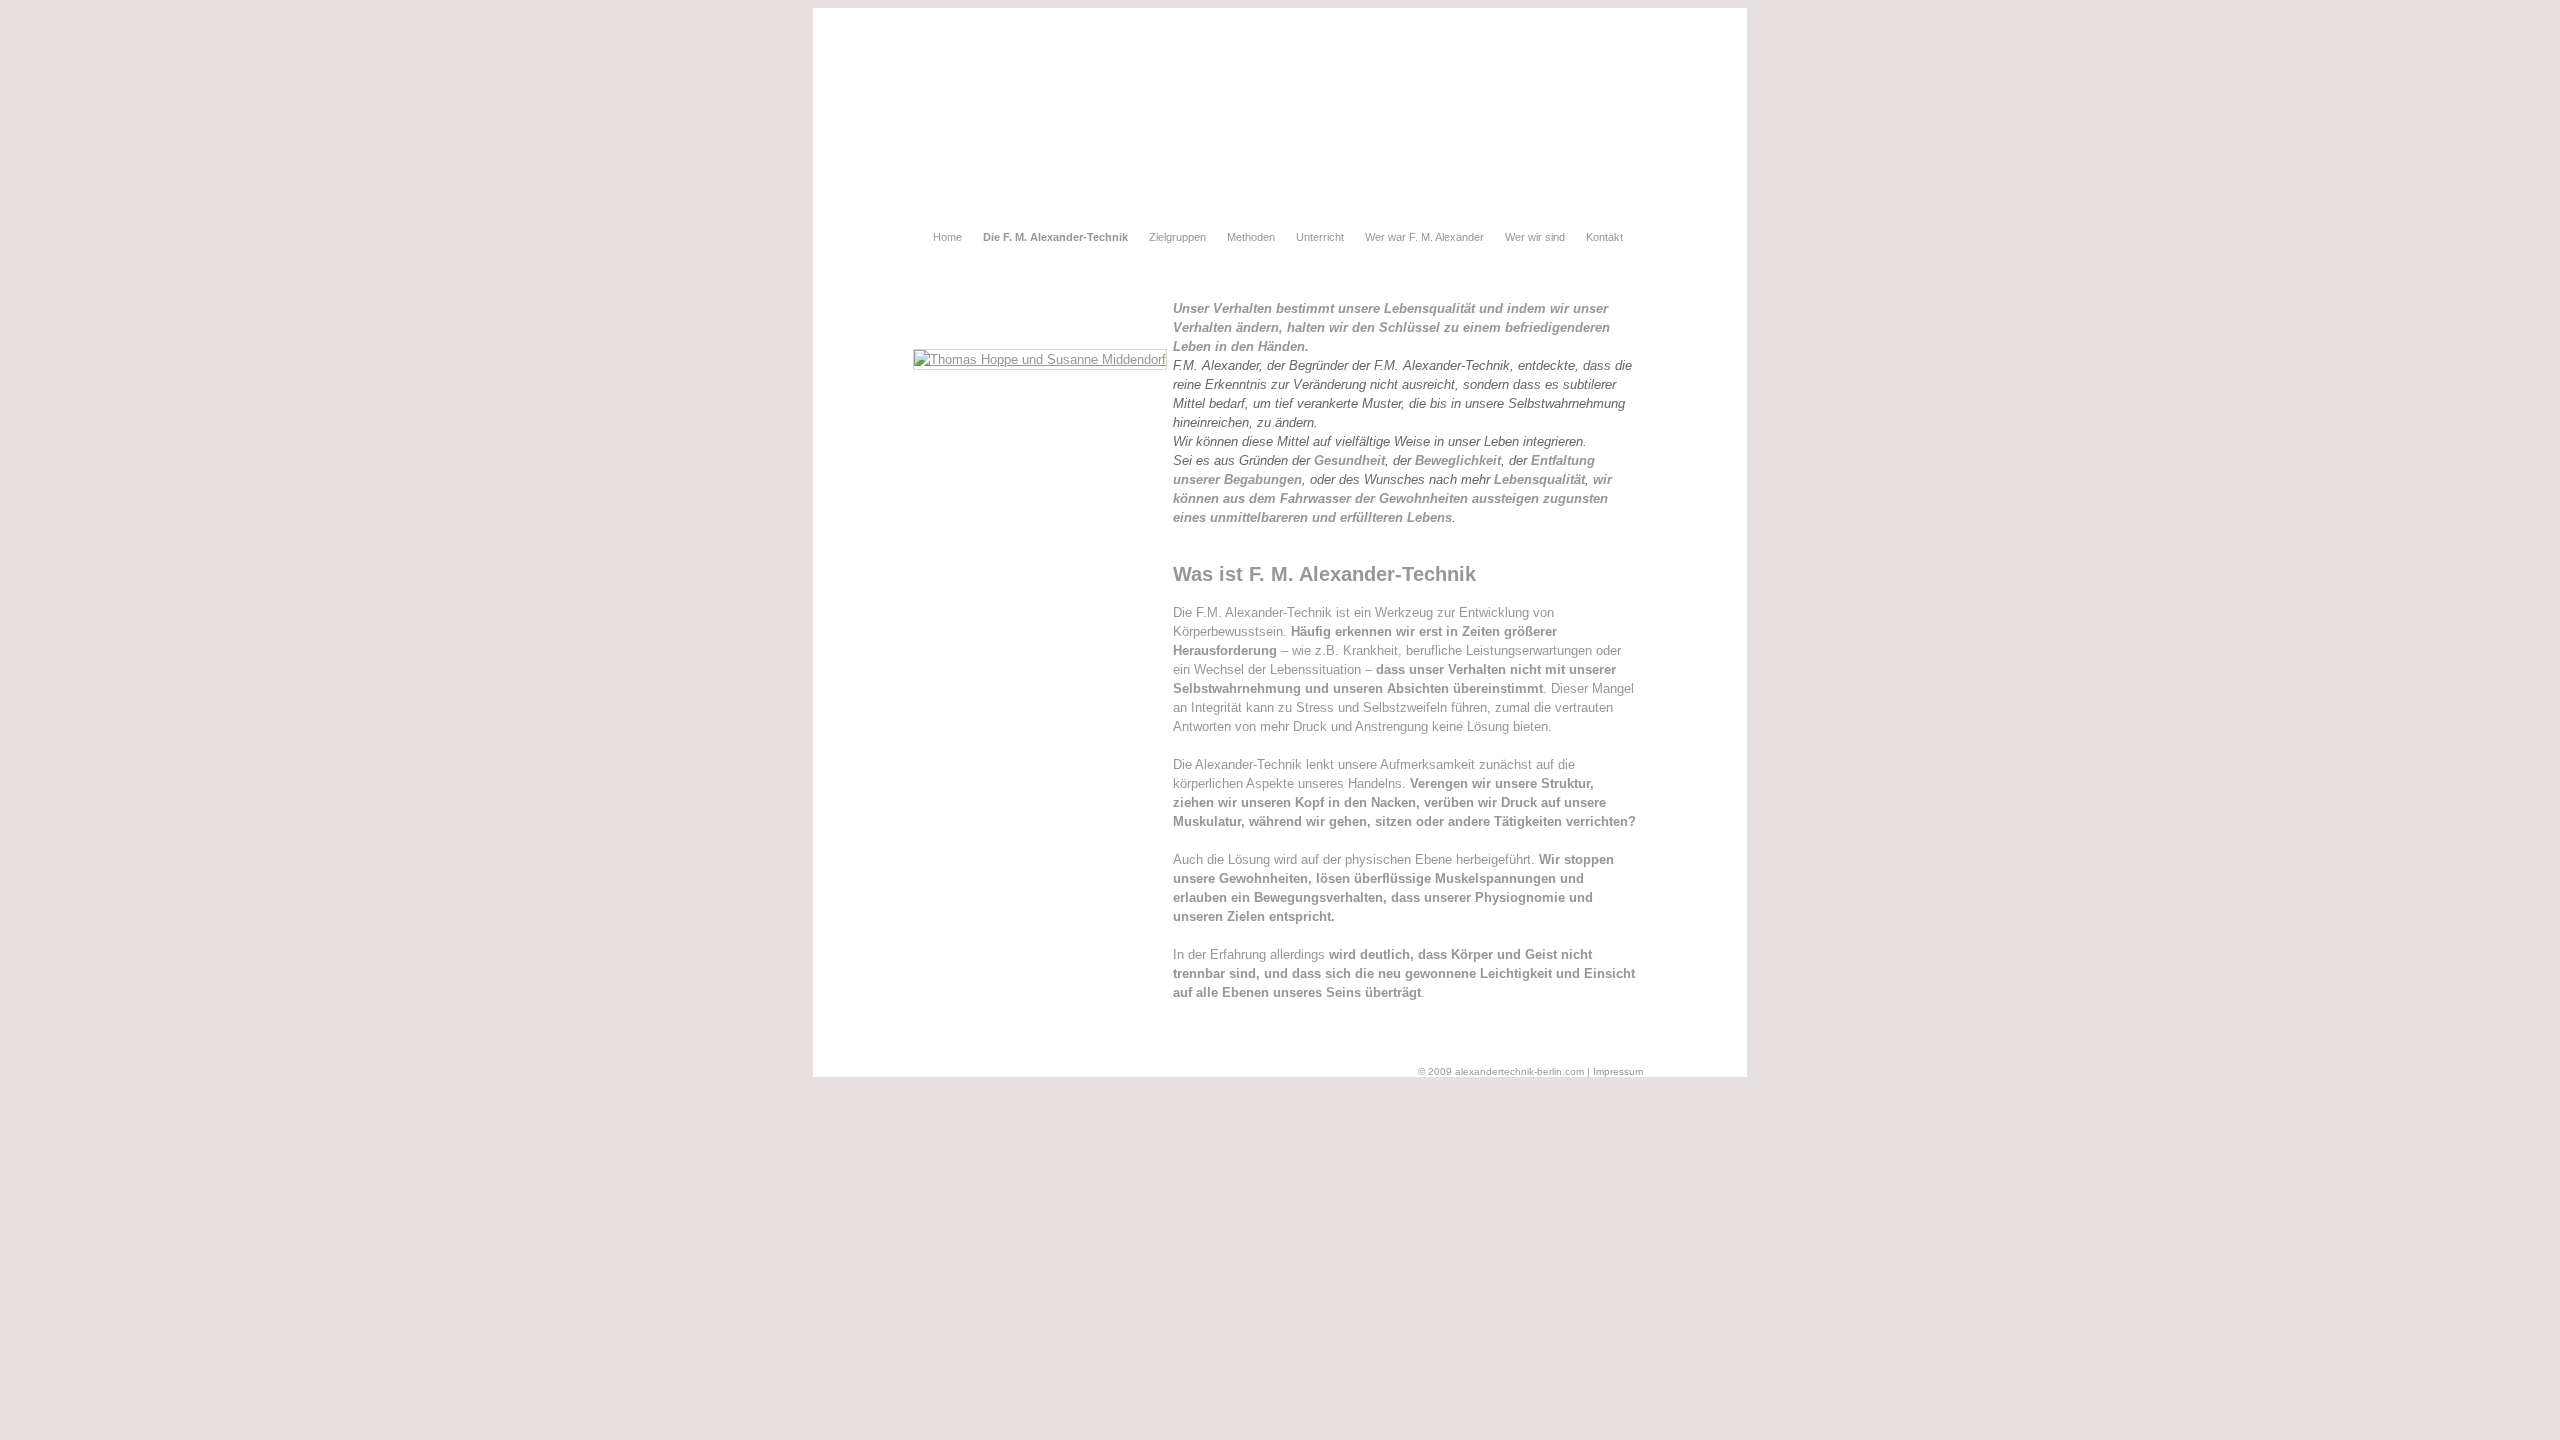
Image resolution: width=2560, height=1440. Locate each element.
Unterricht (1320, 237)
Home (947, 237)
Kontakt (1604, 237)
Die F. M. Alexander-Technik (1055, 237)
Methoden (1251, 237)
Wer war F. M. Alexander (1424, 237)
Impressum (1618, 1071)
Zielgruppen (1177, 237)
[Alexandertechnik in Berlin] (1040, 359)
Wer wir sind (1535, 237)
